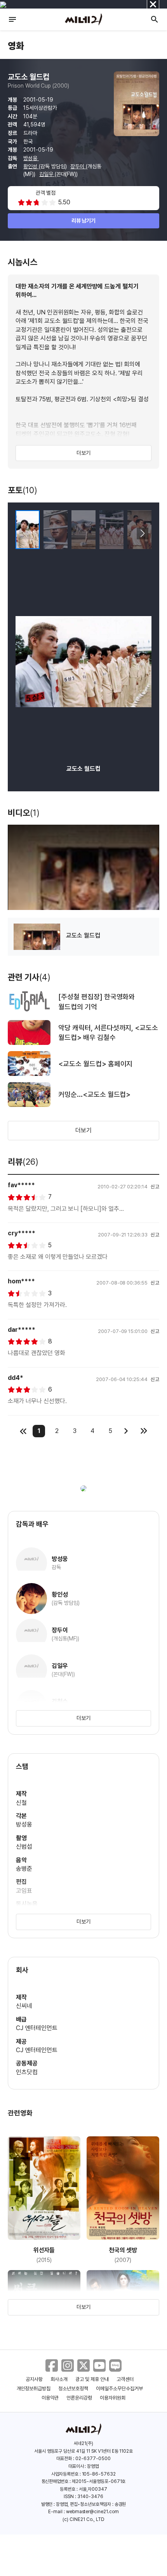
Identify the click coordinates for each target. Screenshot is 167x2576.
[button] (142, 534)
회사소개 (59, 2379)
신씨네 (24, 2006)
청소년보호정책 (73, 2389)
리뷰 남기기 (84, 221)
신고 (155, 1187)
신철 (21, 1803)
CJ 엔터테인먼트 (37, 2028)
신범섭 (24, 1847)
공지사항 (34, 2379)
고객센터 (125, 2379)
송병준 (24, 1869)
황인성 (31, 166)
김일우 (47, 174)
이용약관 (50, 2398)
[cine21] (83, 19)
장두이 (78, 166)
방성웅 (31, 158)
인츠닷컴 (27, 2072)
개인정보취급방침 (34, 2389)
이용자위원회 (113, 2398)
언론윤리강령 (79, 2398)
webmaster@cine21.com (92, 2512)
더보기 (83, 453)
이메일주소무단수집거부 (119, 2389)
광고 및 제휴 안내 (92, 2379)
